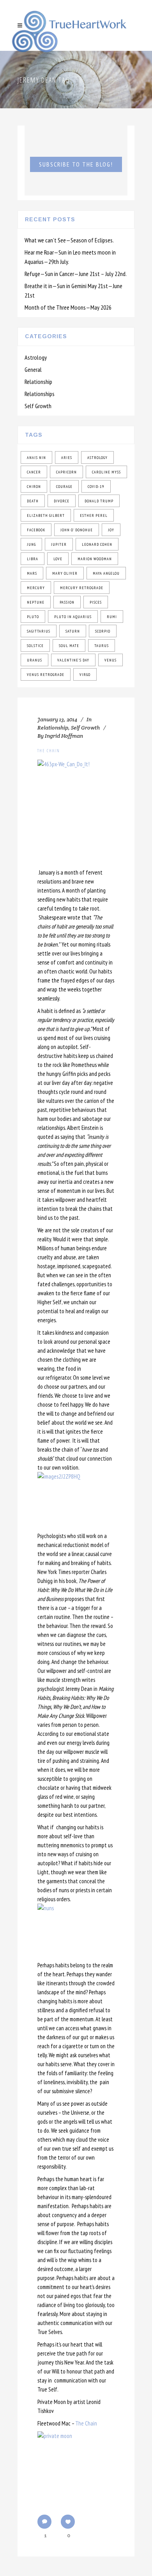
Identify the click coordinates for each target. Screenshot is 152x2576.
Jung (31, 544)
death (33, 501)
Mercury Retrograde (82, 588)
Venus (110, 660)
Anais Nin (36, 458)
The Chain (49, 750)
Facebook (36, 530)
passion (67, 602)
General (33, 369)
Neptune (36, 602)
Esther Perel (94, 515)
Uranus (34, 660)
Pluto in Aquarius (73, 617)
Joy (111, 530)
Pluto (33, 617)
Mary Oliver (65, 573)
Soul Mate (69, 646)
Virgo (85, 675)
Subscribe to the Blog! (76, 164)
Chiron (34, 487)
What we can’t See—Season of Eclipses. (69, 240)
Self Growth (38, 406)
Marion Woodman (95, 559)
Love (58, 559)
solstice (35, 646)
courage (64, 487)
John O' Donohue (77, 530)
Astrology (36, 357)
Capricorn (66, 472)
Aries (67, 458)
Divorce (62, 501)
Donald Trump (99, 501)
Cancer (34, 472)
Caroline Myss (106, 472)
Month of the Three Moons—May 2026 (68, 307)
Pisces (96, 602)
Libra (33, 559)
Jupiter (59, 544)
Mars (32, 573)
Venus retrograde (46, 675)
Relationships (40, 394)
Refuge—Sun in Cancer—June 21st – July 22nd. (76, 274)
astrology (97, 458)
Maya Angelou (106, 573)
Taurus (102, 646)
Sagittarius (39, 631)
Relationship (38, 382)
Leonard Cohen (97, 544)
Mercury (36, 588)
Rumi (112, 617)
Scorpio (103, 631)
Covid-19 (96, 487)
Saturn (73, 631)
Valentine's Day (73, 660)
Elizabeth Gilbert (46, 515)
